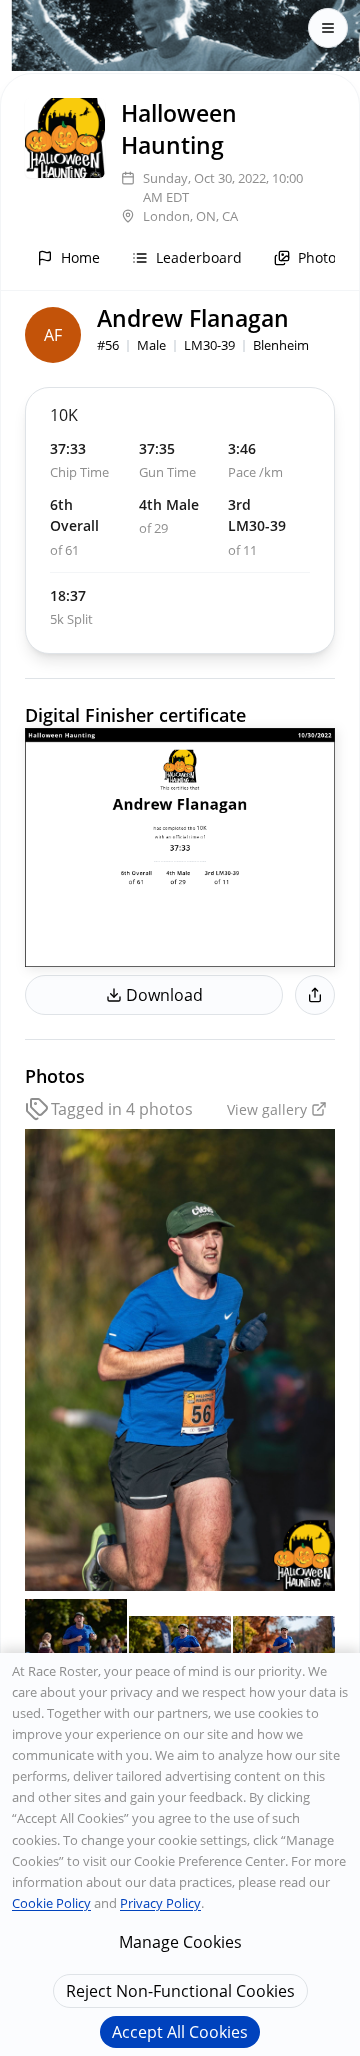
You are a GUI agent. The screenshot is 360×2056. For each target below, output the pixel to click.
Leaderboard (199, 257)
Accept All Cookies (180, 2032)
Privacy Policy (160, 1903)
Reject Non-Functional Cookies (180, 1991)
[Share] (315, 995)
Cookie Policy (51, 1903)
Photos (320, 257)
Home (80, 257)
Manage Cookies (180, 1942)
